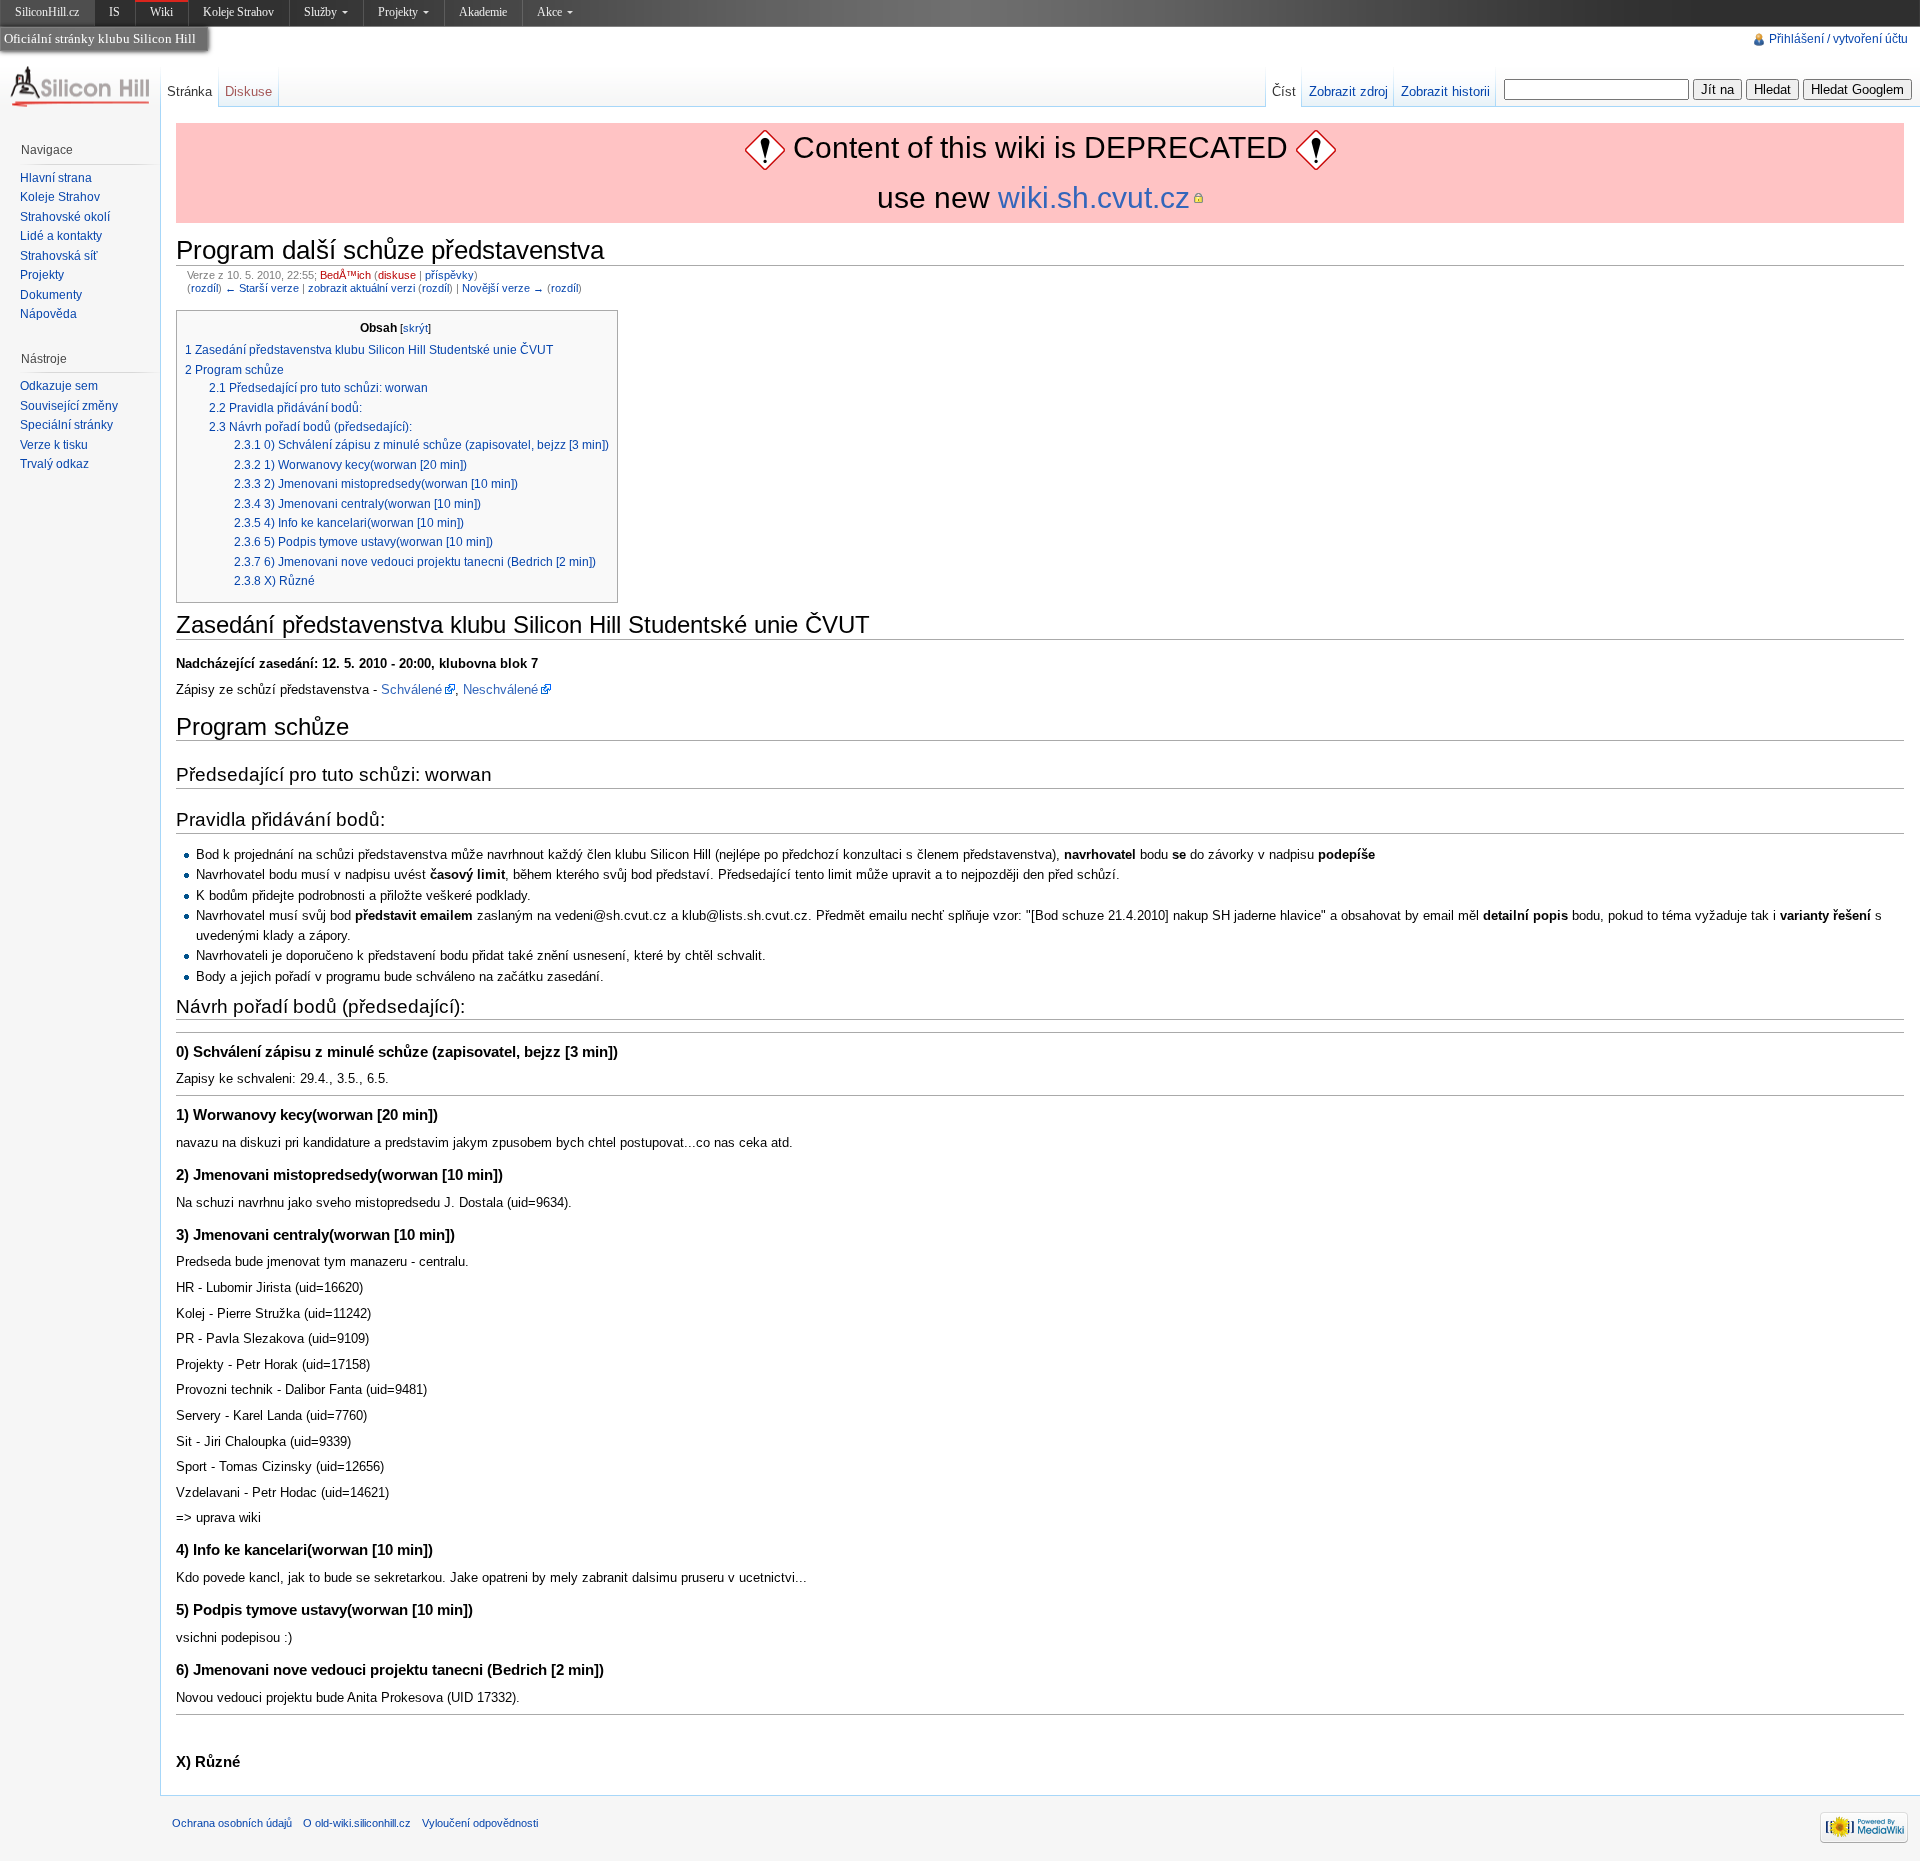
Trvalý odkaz (54, 464)
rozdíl (204, 288)
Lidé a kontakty (61, 236)
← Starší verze (262, 288)
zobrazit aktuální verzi (361, 288)
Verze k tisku (54, 445)
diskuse (397, 275)
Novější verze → (503, 288)
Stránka (189, 91)
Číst (1284, 91)
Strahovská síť (59, 256)
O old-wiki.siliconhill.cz (357, 1823)
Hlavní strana (56, 178)
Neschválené (500, 689)
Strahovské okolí (65, 217)
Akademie (483, 12)
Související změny (69, 406)
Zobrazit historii (1445, 91)
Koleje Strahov (238, 12)
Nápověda (48, 314)
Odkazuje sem (59, 386)
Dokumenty (51, 295)
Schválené (411, 689)
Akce (549, 12)
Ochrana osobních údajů (232, 1823)
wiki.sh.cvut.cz (1094, 197)
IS (114, 12)
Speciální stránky (66, 425)
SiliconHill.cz (49, 15)
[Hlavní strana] (80, 87)
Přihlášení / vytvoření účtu (1838, 39)
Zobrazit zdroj (1348, 91)
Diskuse (248, 91)
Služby (320, 12)
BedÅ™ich (345, 275)
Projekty (398, 12)
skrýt (415, 328)
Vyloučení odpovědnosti (480, 1823)
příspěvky (449, 275)
